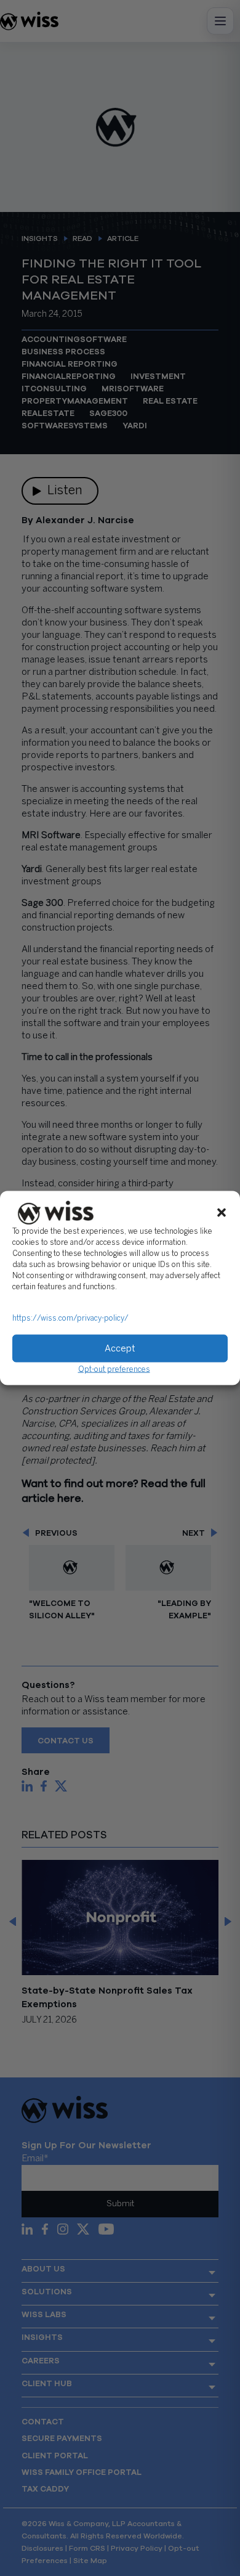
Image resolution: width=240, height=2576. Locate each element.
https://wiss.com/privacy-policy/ (70, 1319)
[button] (222, 1213)
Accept (120, 1348)
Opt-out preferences (114, 1370)
